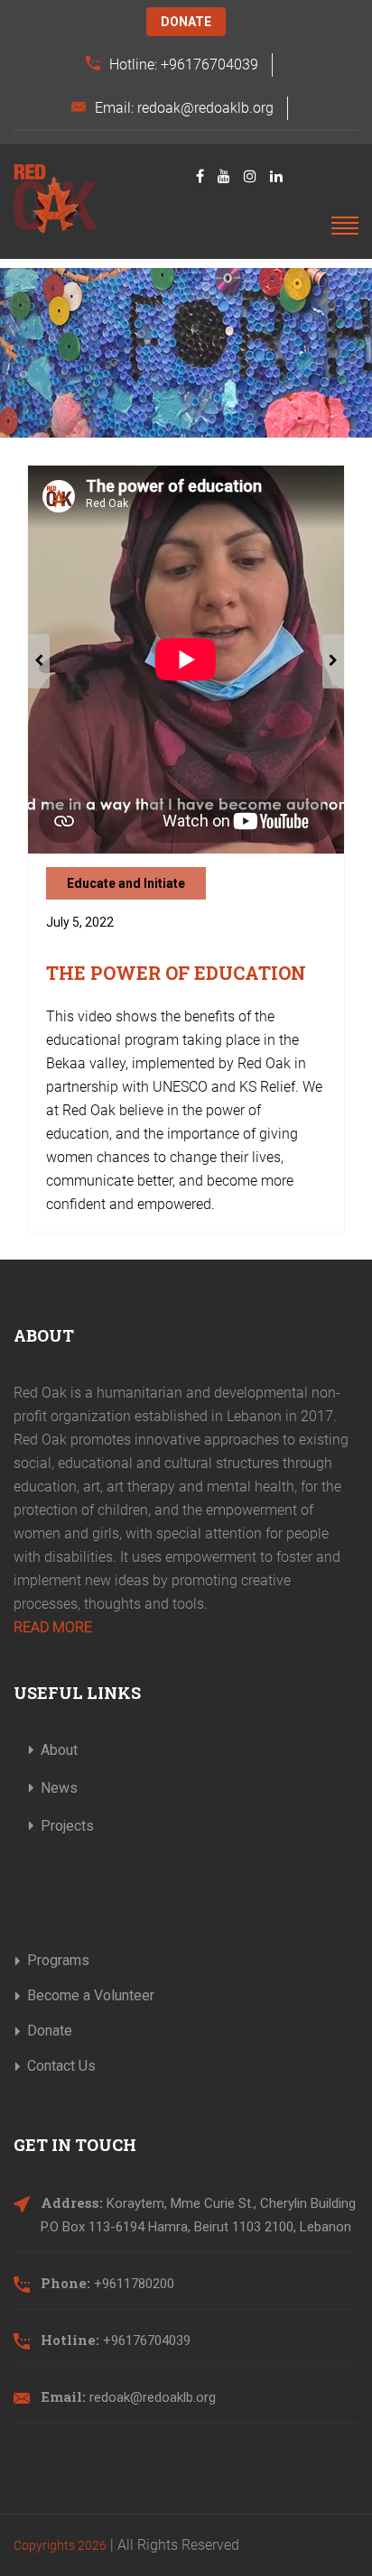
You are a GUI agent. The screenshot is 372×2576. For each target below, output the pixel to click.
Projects (67, 1826)
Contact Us (61, 2066)
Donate (186, 22)
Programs (58, 1960)
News (59, 1788)
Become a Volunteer (91, 1995)
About (59, 1750)
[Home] (56, 199)
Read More (53, 1627)
